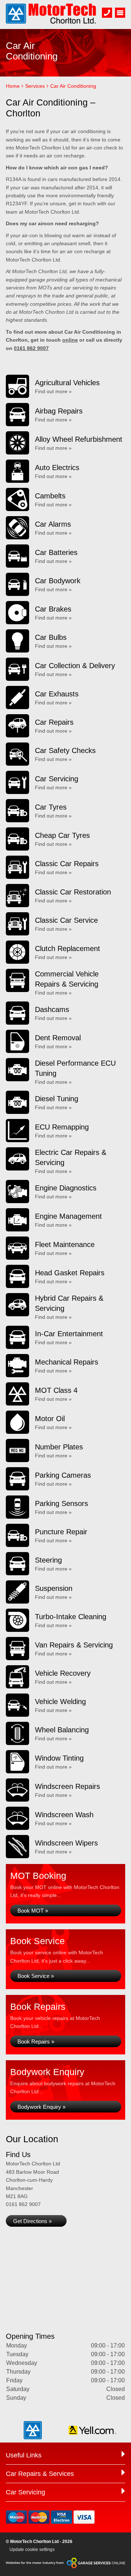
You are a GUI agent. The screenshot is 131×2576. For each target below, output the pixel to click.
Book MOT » (33, 1911)
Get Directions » (32, 2221)
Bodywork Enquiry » (41, 2107)
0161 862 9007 (31, 348)
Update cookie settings (32, 2550)
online (70, 340)
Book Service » (36, 1976)
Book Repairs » (36, 2042)
